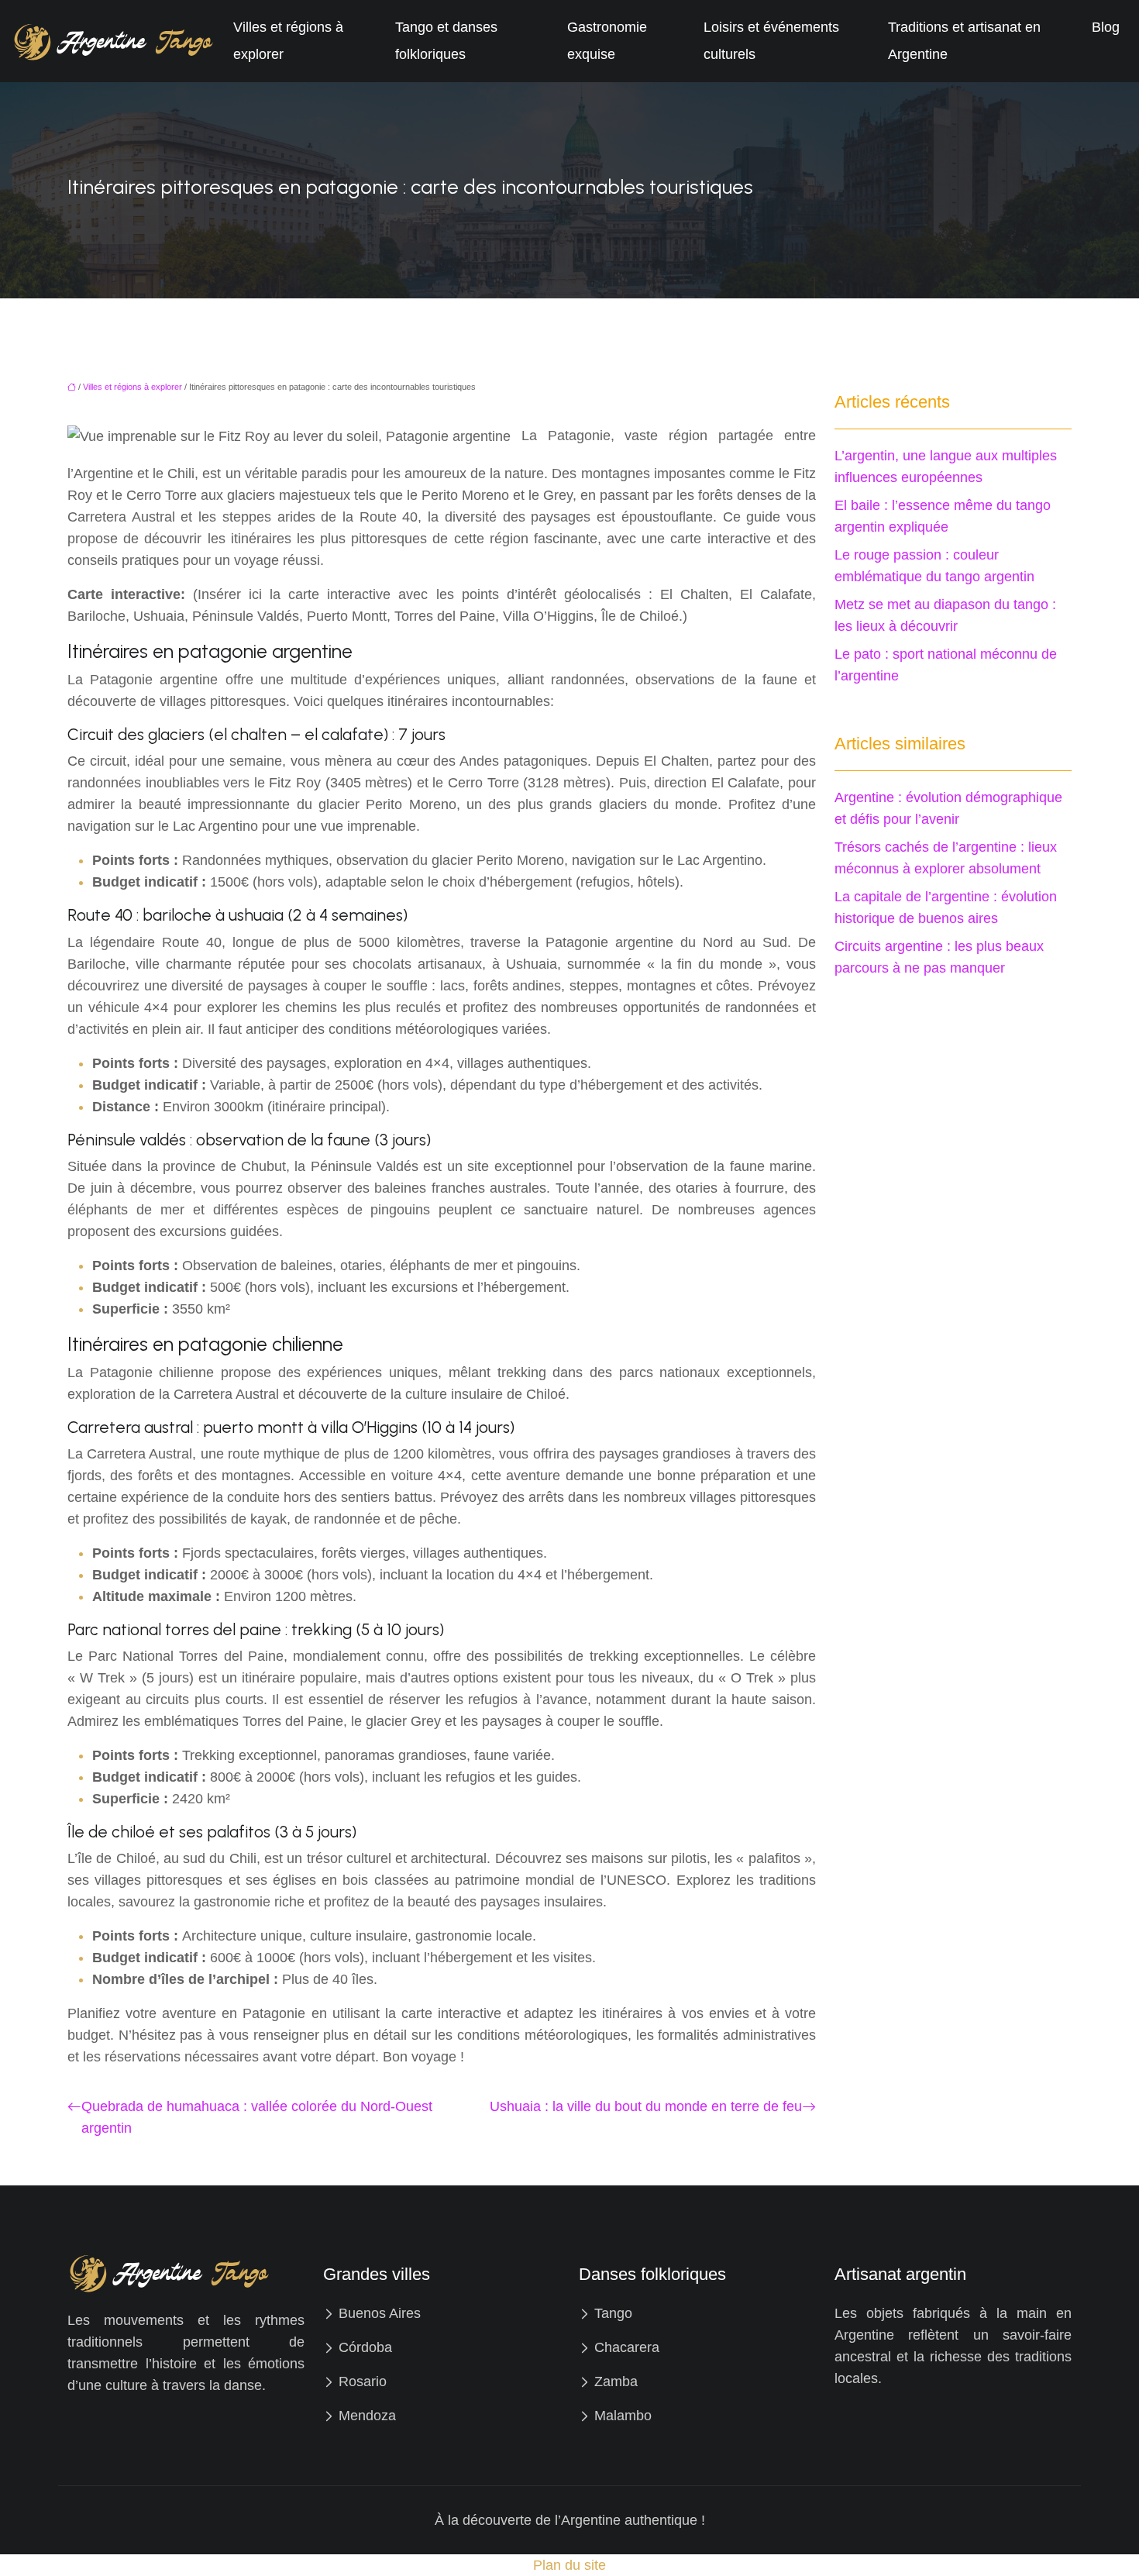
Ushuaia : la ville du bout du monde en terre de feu (646, 2106)
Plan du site (569, 2565)
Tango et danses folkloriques (446, 41)
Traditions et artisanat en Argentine (964, 41)
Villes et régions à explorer (288, 41)
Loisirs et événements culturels (771, 41)
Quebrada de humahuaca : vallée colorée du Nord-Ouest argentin (257, 2117)
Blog (1106, 27)
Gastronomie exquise (607, 41)
